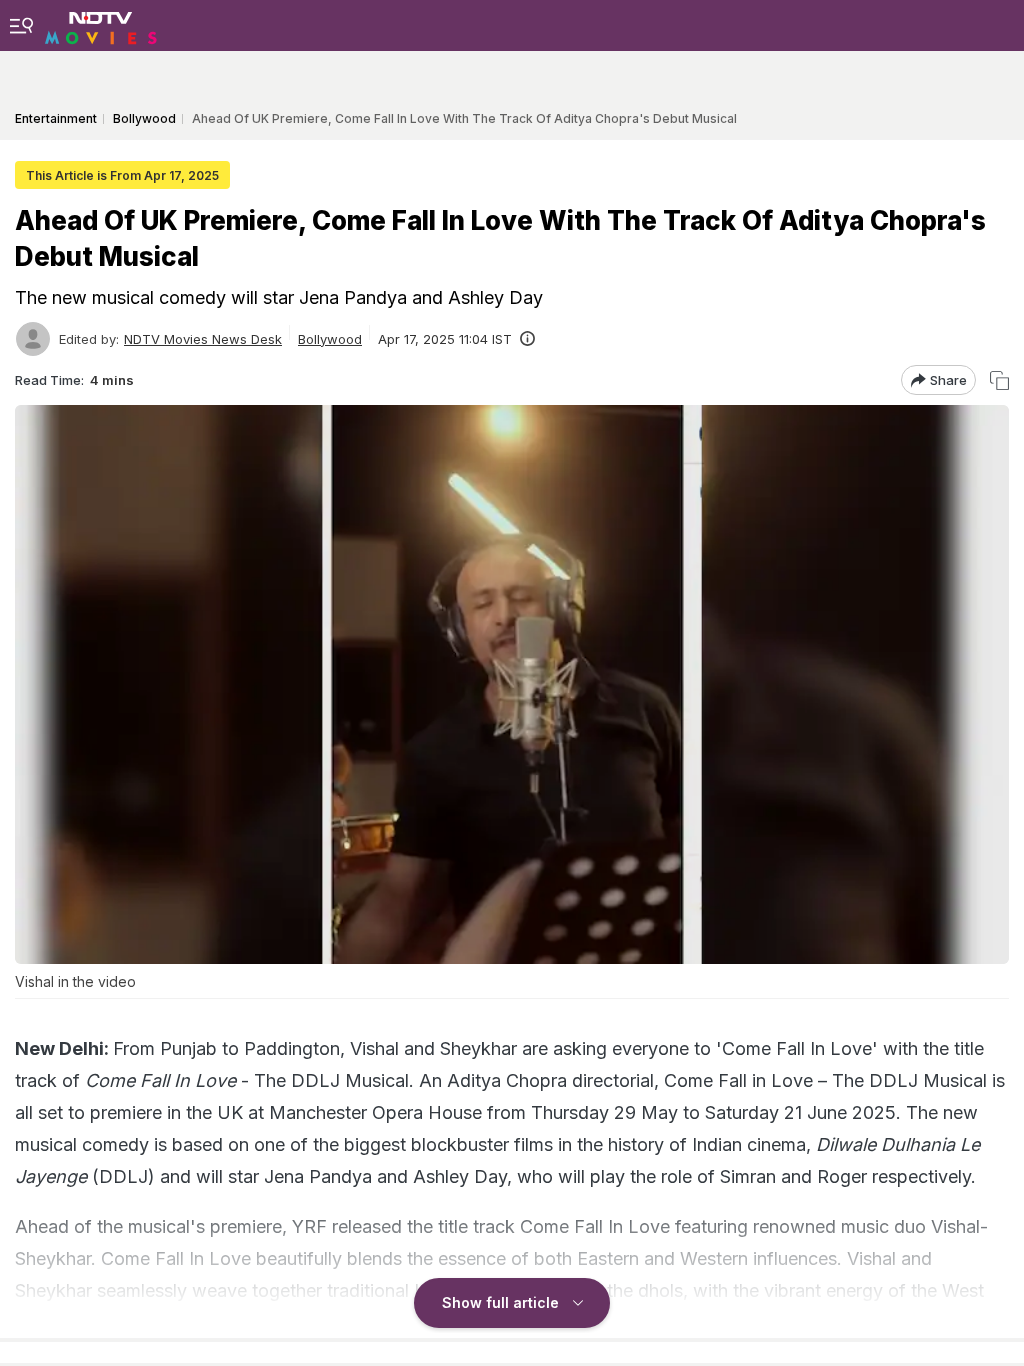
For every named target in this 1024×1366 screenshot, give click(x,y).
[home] (101, 25)
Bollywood (330, 339)
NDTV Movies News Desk (203, 339)
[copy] (999, 380)
